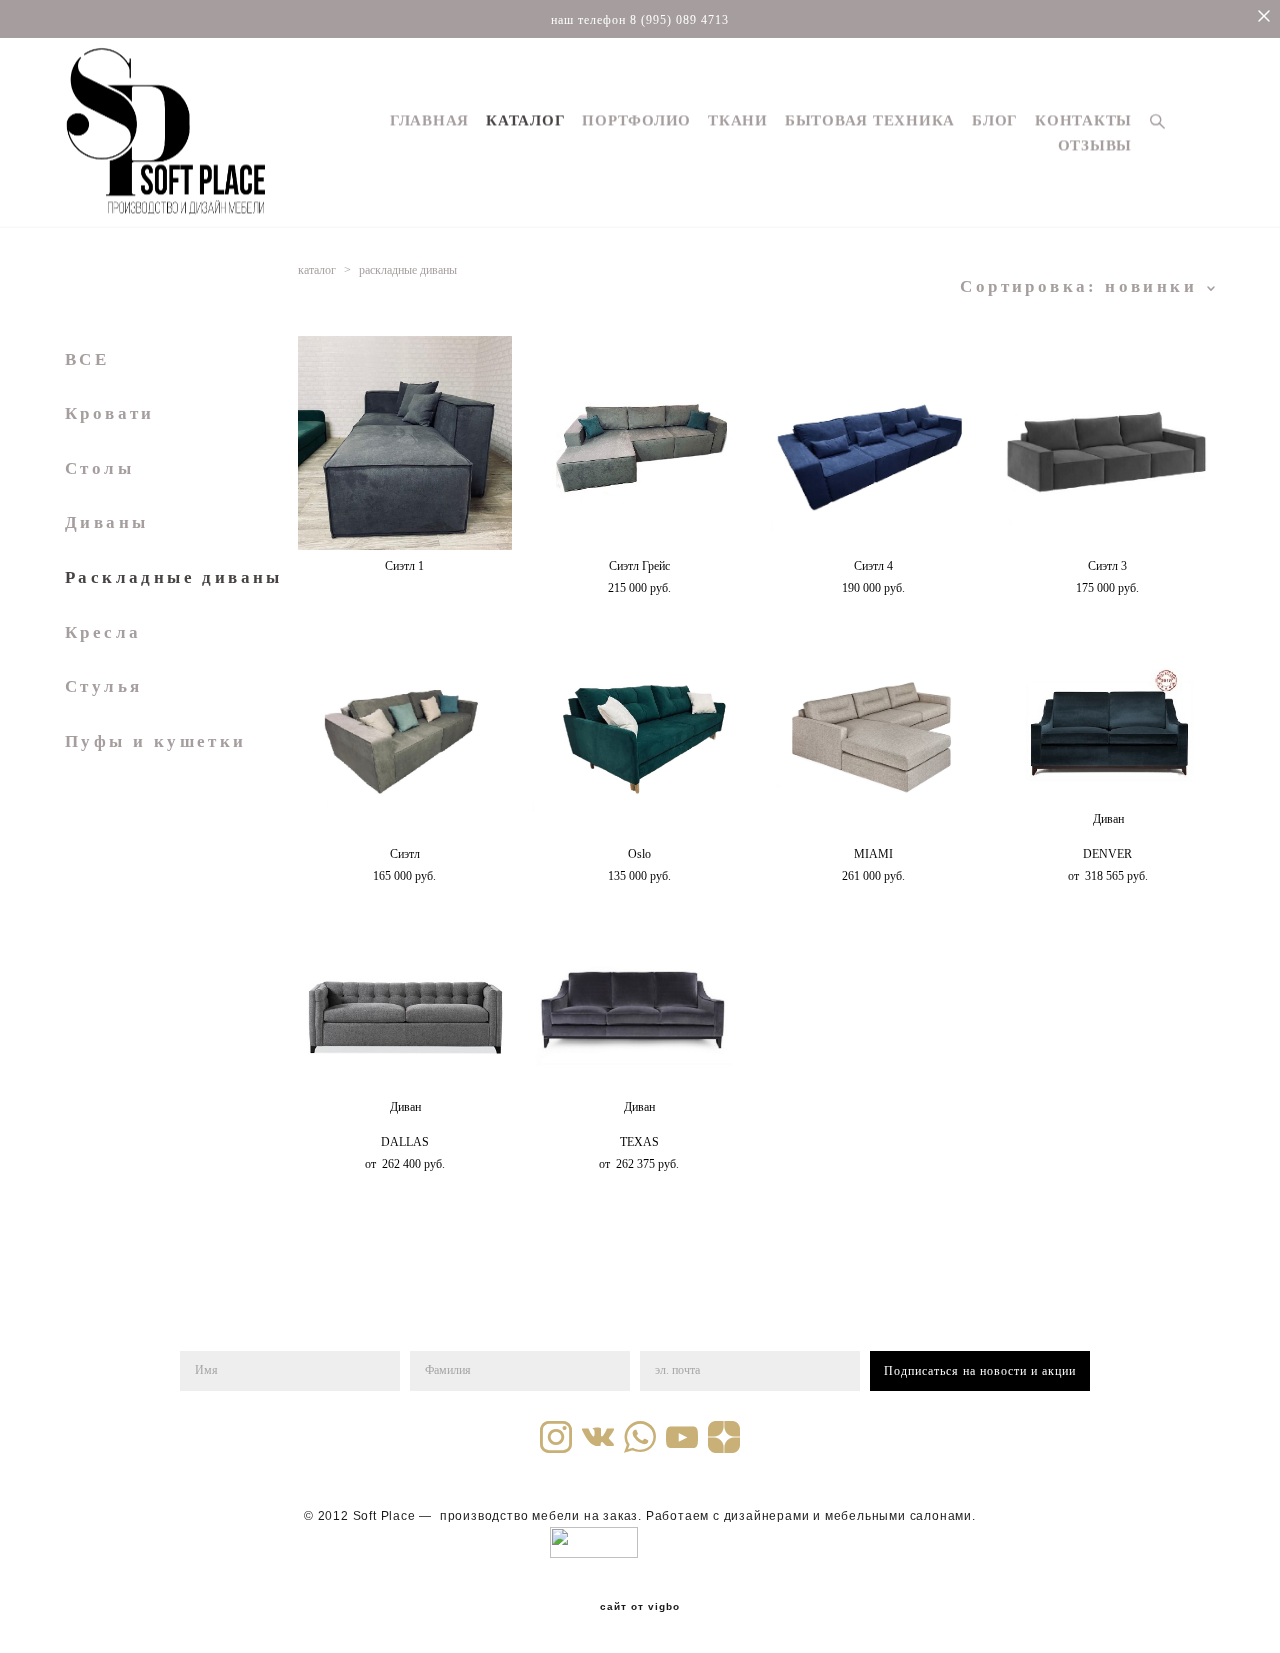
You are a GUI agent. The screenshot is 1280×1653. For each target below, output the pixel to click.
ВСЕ (87, 359)
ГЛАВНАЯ (429, 120)
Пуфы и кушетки (156, 741)
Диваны (106, 522)
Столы (99, 468)
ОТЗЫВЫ (1095, 145)
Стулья (103, 686)
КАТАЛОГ (525, 120)
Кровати (110, 413)
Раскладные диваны (174, 577)
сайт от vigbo (640, 1607)
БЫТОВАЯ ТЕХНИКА (870, 120)
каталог (317, 270)
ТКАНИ (738, 120)
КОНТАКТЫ (1083, 120)
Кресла (103, 632)
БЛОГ (995, 120)
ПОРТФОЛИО (636, 120)
